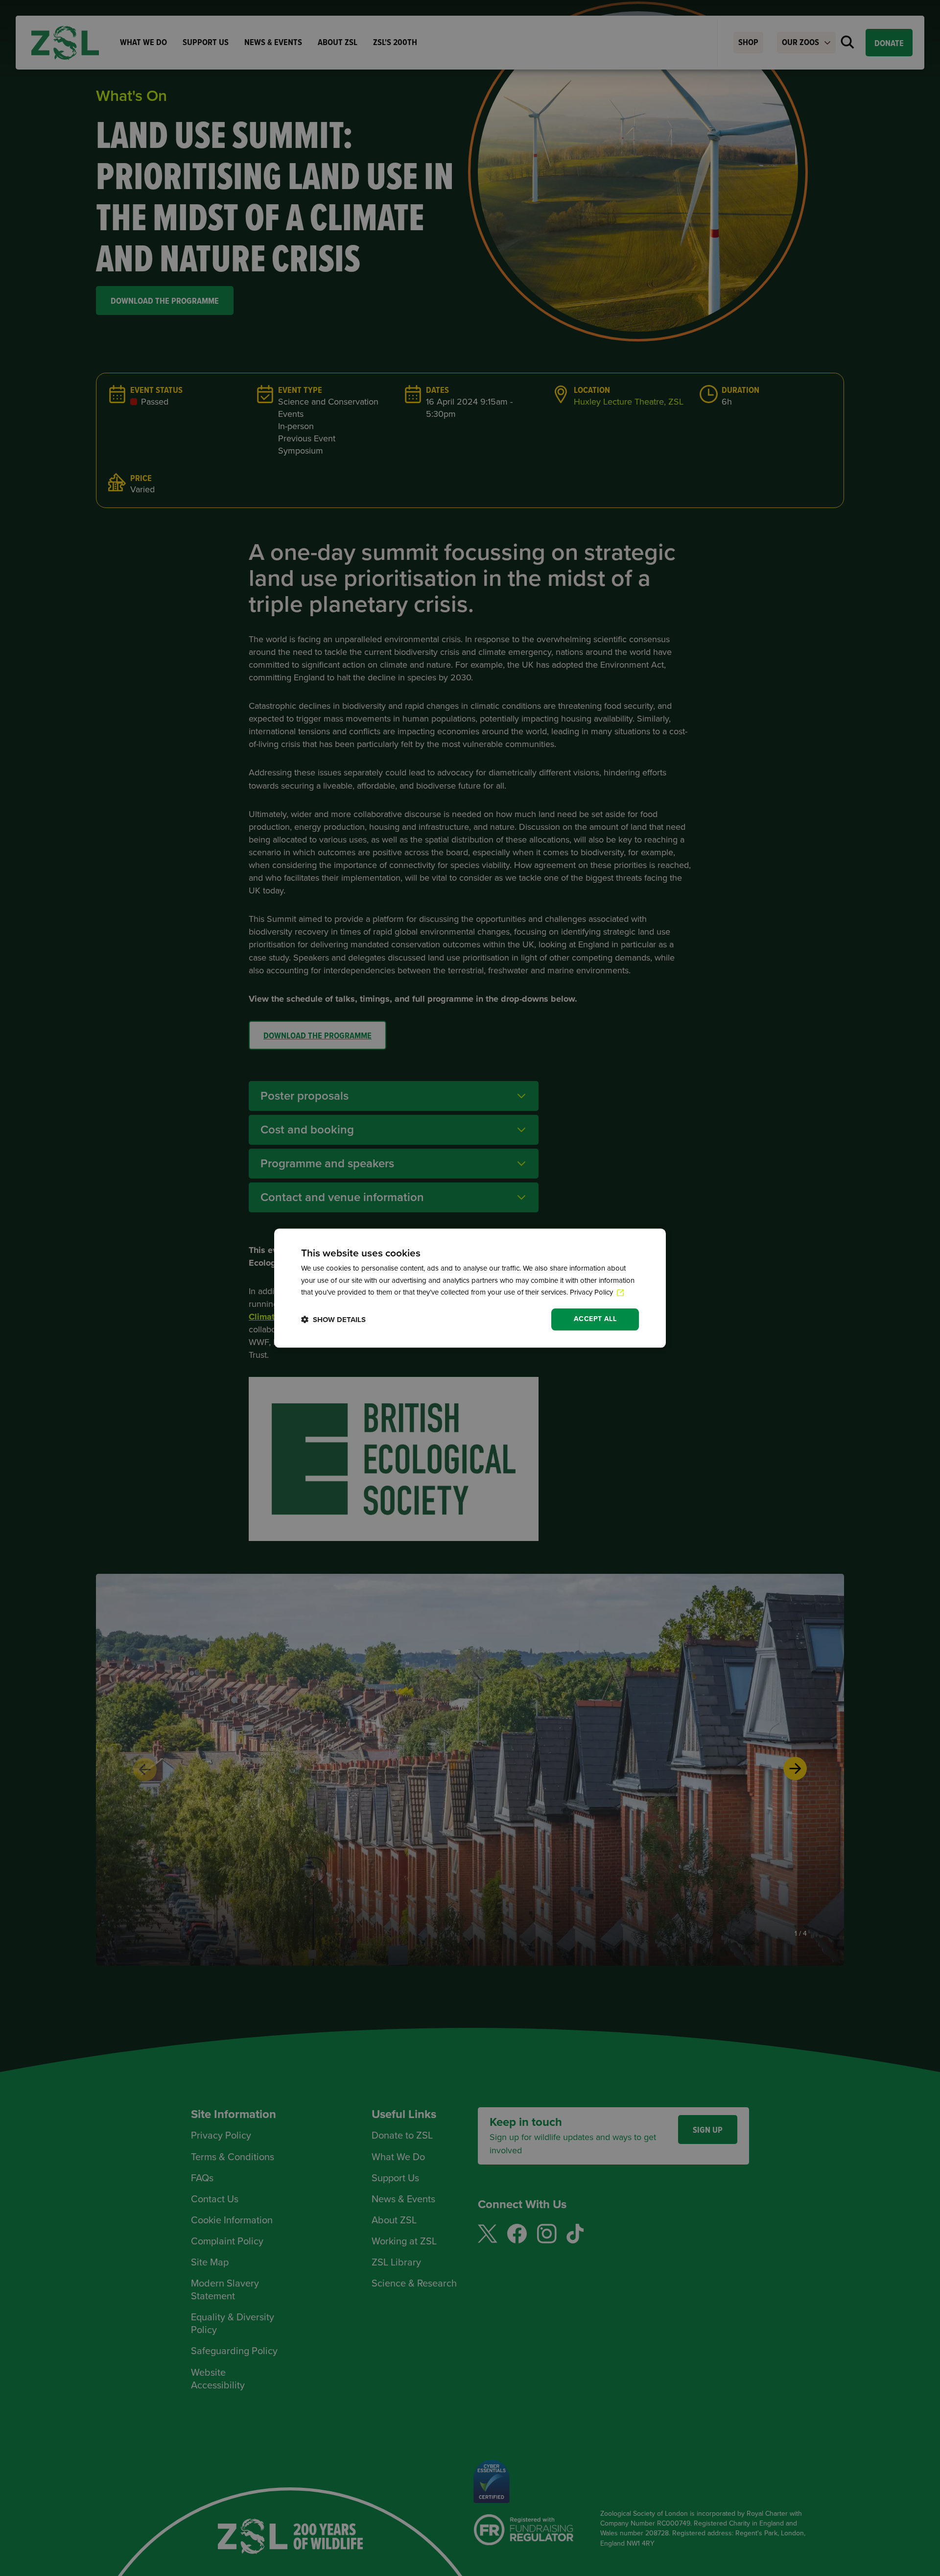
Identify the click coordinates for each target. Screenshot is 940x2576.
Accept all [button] (595, 1319)
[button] (333, 1319)
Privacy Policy (592, 1293)
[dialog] (470, 1288)
